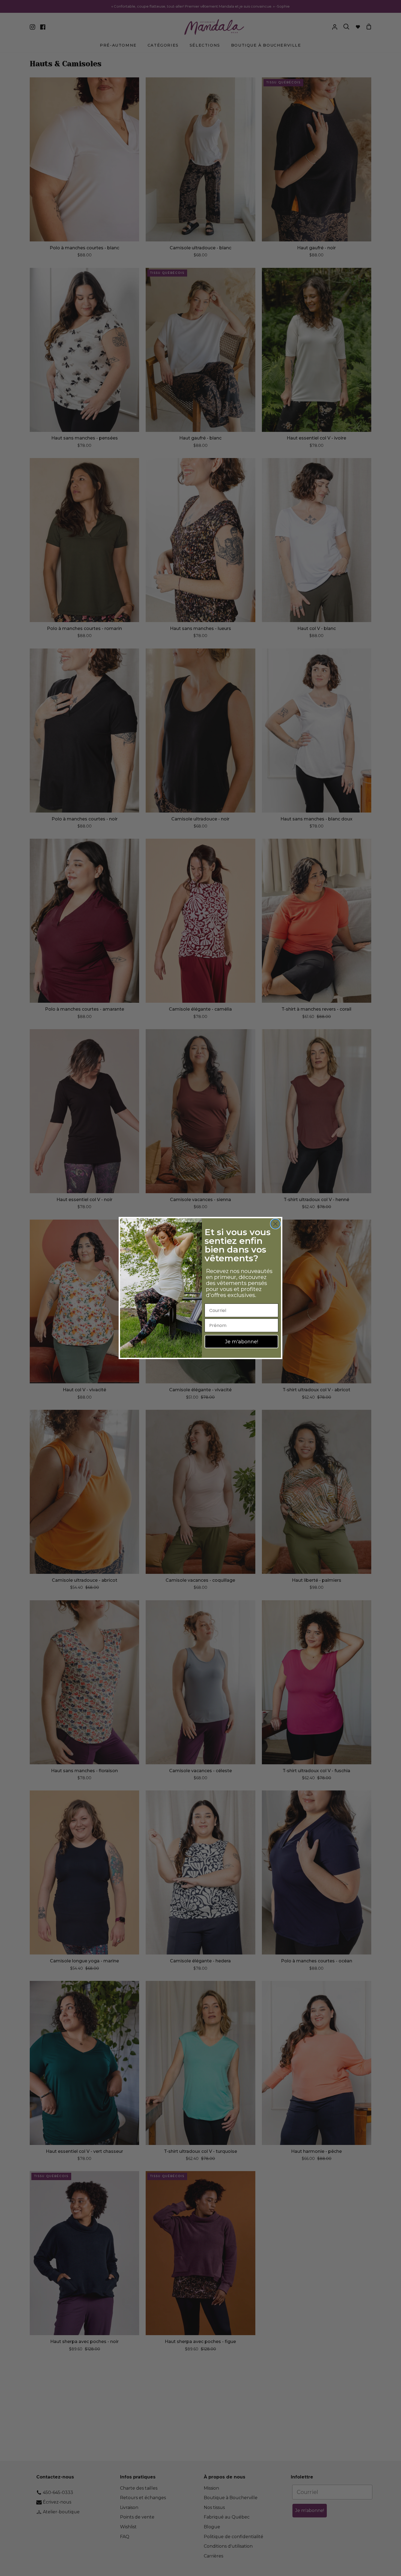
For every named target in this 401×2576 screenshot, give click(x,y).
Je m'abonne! (242, 1342)
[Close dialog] (275, 1224)
